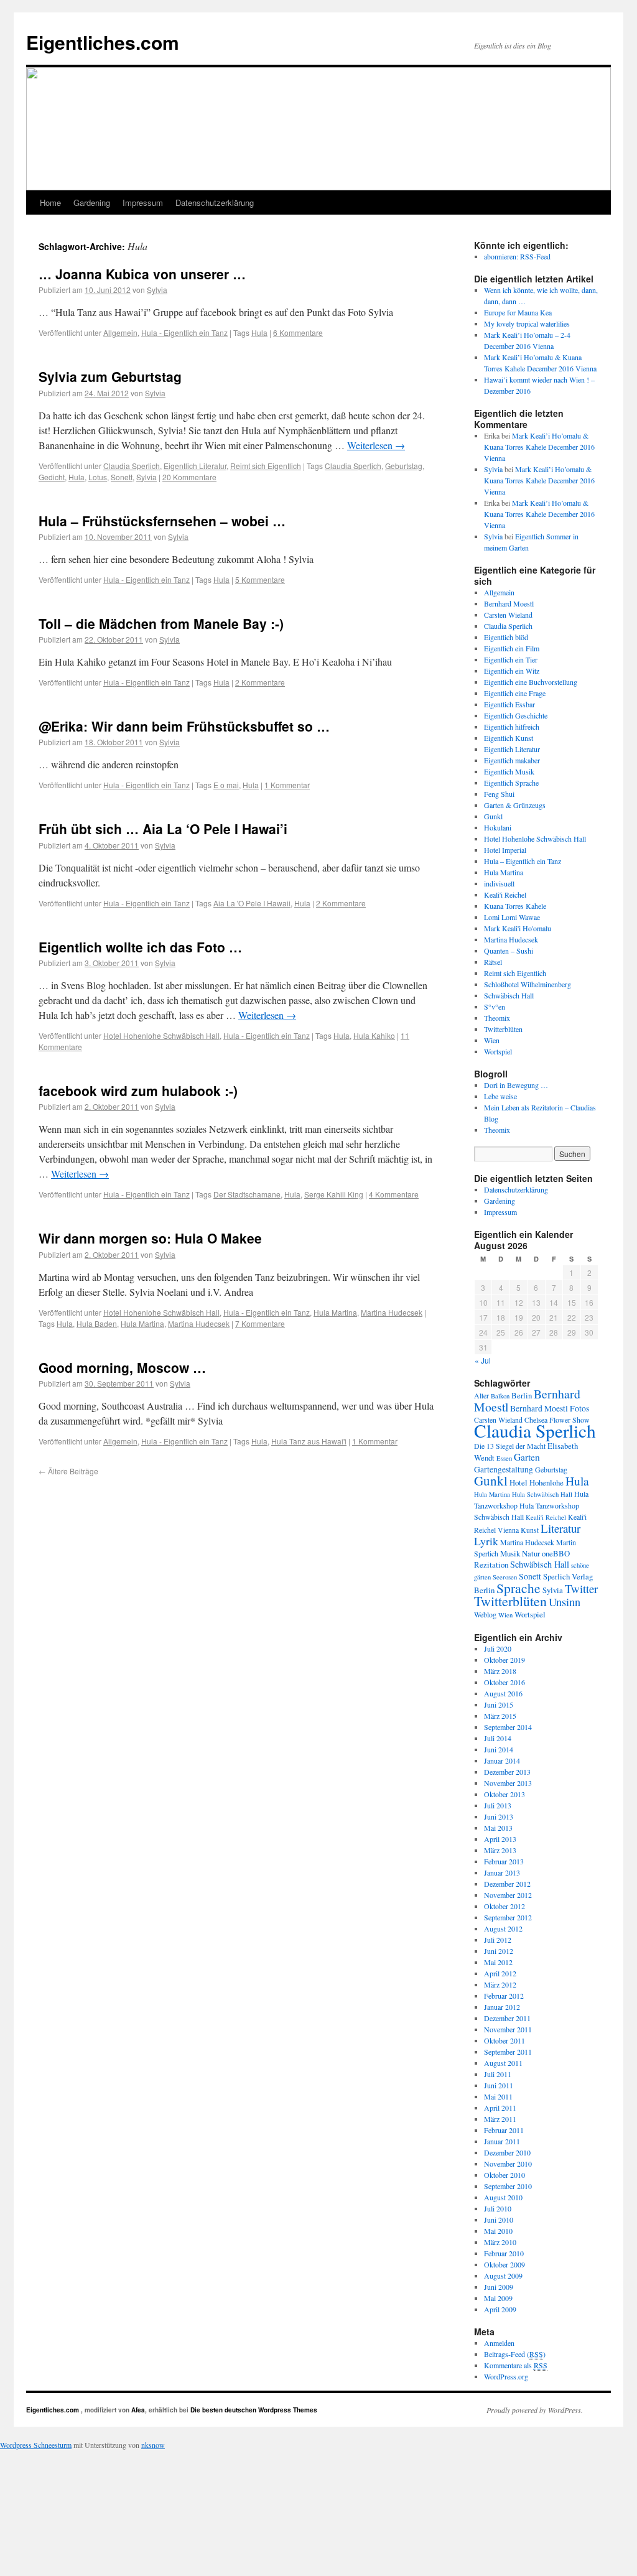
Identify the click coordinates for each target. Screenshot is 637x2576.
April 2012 (500, 1973)
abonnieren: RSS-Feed (517, 256)
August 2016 (503, 1693)
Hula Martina (335, 1312)
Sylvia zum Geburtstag (110, 376)
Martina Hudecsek (392, 1312)
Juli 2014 (498, 1738)
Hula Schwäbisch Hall (542, 1494)
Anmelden (499, 2343)
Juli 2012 (498, 1940)
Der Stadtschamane (247, 1194)
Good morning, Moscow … (122, 1367)
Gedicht (52, 477)
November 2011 (508, 2029)
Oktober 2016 (504, 1682)
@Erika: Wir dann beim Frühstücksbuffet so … (184, 726)
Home (50, 202)
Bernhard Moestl (509, 603)
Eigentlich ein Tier (511, 659)
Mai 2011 (498, 2096)
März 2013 (500, 1850)
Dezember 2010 (507, 2152)
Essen (504, 1458)
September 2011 (508, 2052)
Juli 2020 (498, 1648)
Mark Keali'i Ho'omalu (518, 928)
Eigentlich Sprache (511, 783)
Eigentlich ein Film (512, 648)
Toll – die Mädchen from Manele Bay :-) (161, 623)
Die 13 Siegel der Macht (510, 1446)
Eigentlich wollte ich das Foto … (140, 947)
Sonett (122, 477)
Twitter (581, 1588)
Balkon (500, 1396)
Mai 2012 (498, 1962)
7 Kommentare (260, 1323)
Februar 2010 (504, 2253)
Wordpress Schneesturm (36, 2445)
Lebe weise (500, 1096)
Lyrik (486, 1541)
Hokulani (498, 827)
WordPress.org (506, 2376)
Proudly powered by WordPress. (535, 2410)
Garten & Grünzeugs (515, 805)
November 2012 (508, 1895)
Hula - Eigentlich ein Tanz (184, 332)
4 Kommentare (394, 1194)
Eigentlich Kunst (509, 738)
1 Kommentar (287, 785)
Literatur (560, 1528)
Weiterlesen (376, 445)
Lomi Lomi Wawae (512, 917)
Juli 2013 (498, 1805)
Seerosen (505, 1577)
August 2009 (503, 2276)
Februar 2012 (504, 1996)
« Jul (483, 1360)
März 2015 (500, 1716)
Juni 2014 (499, 1749)
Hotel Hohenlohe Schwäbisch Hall (161, 1035)
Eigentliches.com (103, 42)
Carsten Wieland (508, 615)
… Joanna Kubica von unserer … (142, 274)
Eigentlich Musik (509, 771)
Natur (531, 1553)
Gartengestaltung (504, 1469)
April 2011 (500, 2108)
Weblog (485, 1614)
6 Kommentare (298, 332)
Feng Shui (499, 794)
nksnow (153, 2445)
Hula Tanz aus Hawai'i (309, 1441)
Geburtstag (404, 466)
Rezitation (491, 1565)
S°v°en (495, 1007)
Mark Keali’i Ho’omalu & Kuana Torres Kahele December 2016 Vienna (539, 447)
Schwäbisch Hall (509, 995)
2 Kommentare (260, 682)
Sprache (518, 1588)
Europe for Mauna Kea (518, 312)
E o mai (226, 785)
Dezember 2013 (507, 1772)
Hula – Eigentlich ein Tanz (523, 861)
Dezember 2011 (507, 2018)
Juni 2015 (499, 1704)
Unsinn (565, 1602)
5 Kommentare (260, 579)
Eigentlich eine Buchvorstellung (531, 682)
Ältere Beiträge (68, 1471)
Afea (138, 2410)
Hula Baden (97, 1323)
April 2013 (500, 1839)
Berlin (522, 1395)
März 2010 (500, 2242)
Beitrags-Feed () (515, 2354)
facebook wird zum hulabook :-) (138, 1090)
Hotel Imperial (505, 850)
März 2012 (500, 1984)
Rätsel (493, 962)
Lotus (98, 477)
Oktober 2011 (504, 2040)
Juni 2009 (499, 2287)
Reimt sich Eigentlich (266, 466)
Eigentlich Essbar (509, 704)
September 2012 (508, 1917)
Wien (492, 1040)
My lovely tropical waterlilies (527, 323)
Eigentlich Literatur (195, 466)
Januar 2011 (502, 2141)
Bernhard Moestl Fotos (550, 1408)
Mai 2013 (498, 1828)
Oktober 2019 (504, 1660)
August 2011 (503, 2063)
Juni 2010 (499, 2220)
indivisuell (499, 883)
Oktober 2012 (504, 1906)
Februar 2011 (504, 2130)
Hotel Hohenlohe (537, 1482)
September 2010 (508, 2186)
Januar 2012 (502, 2007)
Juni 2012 (499, 1951)
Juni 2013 (499, 1816)
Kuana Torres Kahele (515, 906)
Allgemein (120, 332)
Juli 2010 (498, 2208)
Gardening (92, 202)
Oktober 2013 (504, 1794)
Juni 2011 (499, 2085)
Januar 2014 (502, 1760)
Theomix (497, 1018)
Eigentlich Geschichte (516, 715)
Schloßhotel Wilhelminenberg (528, 984)
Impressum (143, 202)
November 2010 (508, 2164)
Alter (481, 1395)
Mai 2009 (498, 2298)
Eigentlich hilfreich (512, 727)
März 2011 (500, 2119)
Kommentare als (516, 2365)
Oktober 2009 (504, 2264)
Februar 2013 (504, 1861)
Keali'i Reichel (505, 895)
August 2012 (503, 1928)
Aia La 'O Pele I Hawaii (252, 903)
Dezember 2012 (507, 1884)
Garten (527, 1457)
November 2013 (508, 1783)
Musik (510, 1553)
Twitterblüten (503, 1029)
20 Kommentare (189, 477)
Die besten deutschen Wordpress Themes (254, 2410)
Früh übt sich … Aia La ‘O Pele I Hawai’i (163, 829)
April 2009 (500, 2309)
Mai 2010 (498, 2231)
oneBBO (556, 1553)
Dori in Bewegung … (516, 1085)
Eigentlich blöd (506, 637)
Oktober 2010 (504, 2175)
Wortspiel (498, 1051)
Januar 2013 (502, 1872)
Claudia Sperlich (132, 466)
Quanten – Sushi (509, 951)
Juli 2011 (498, 2074)
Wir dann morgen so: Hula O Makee (150, 1238)
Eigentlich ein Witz (512, 671)
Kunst (530, 1530)
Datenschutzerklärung (215, 202)
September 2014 (508, 1727)
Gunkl (493, 816)
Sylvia (157, 290)
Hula (259, 332)
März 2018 (500, 1671)
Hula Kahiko (374, 1035)
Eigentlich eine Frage (515, 693)
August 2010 (503, 2197)
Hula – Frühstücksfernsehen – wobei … (162, 521)
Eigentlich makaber (512, 760)
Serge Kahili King (334, 1194)
